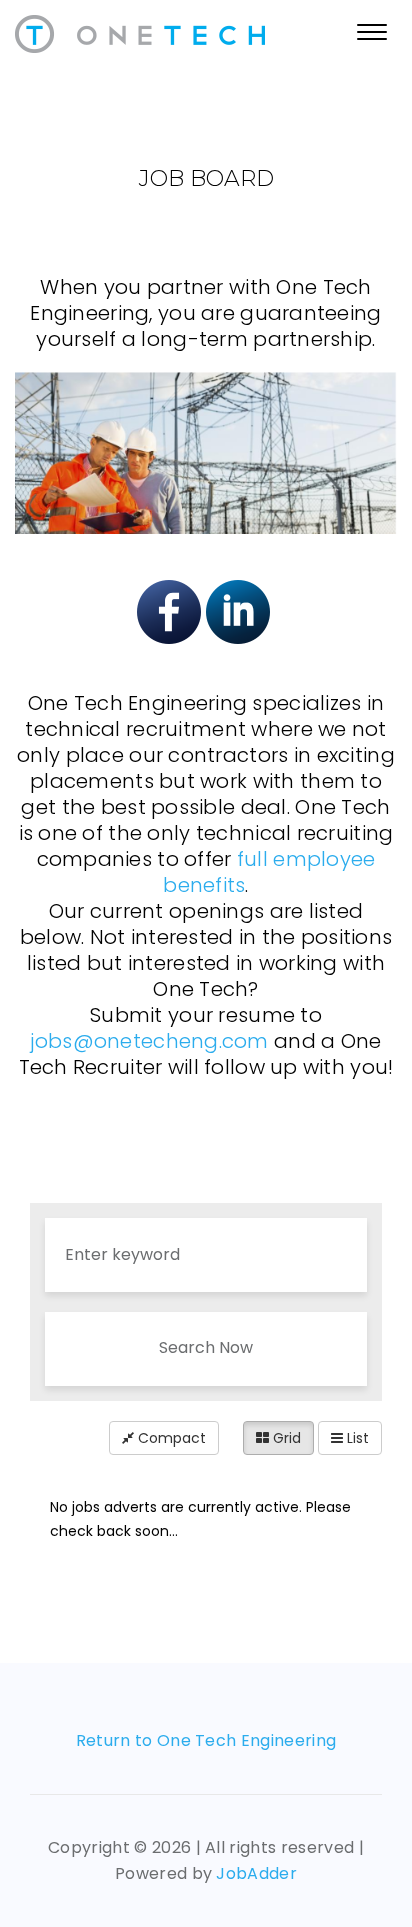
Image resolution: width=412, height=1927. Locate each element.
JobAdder (256, 1873)
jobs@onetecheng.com (149, 1041)
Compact (170, 1438)
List (356, 1438)
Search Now (206, 1347)
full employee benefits (269, 872)
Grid (285, 1438)
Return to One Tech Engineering (206, 1740)
